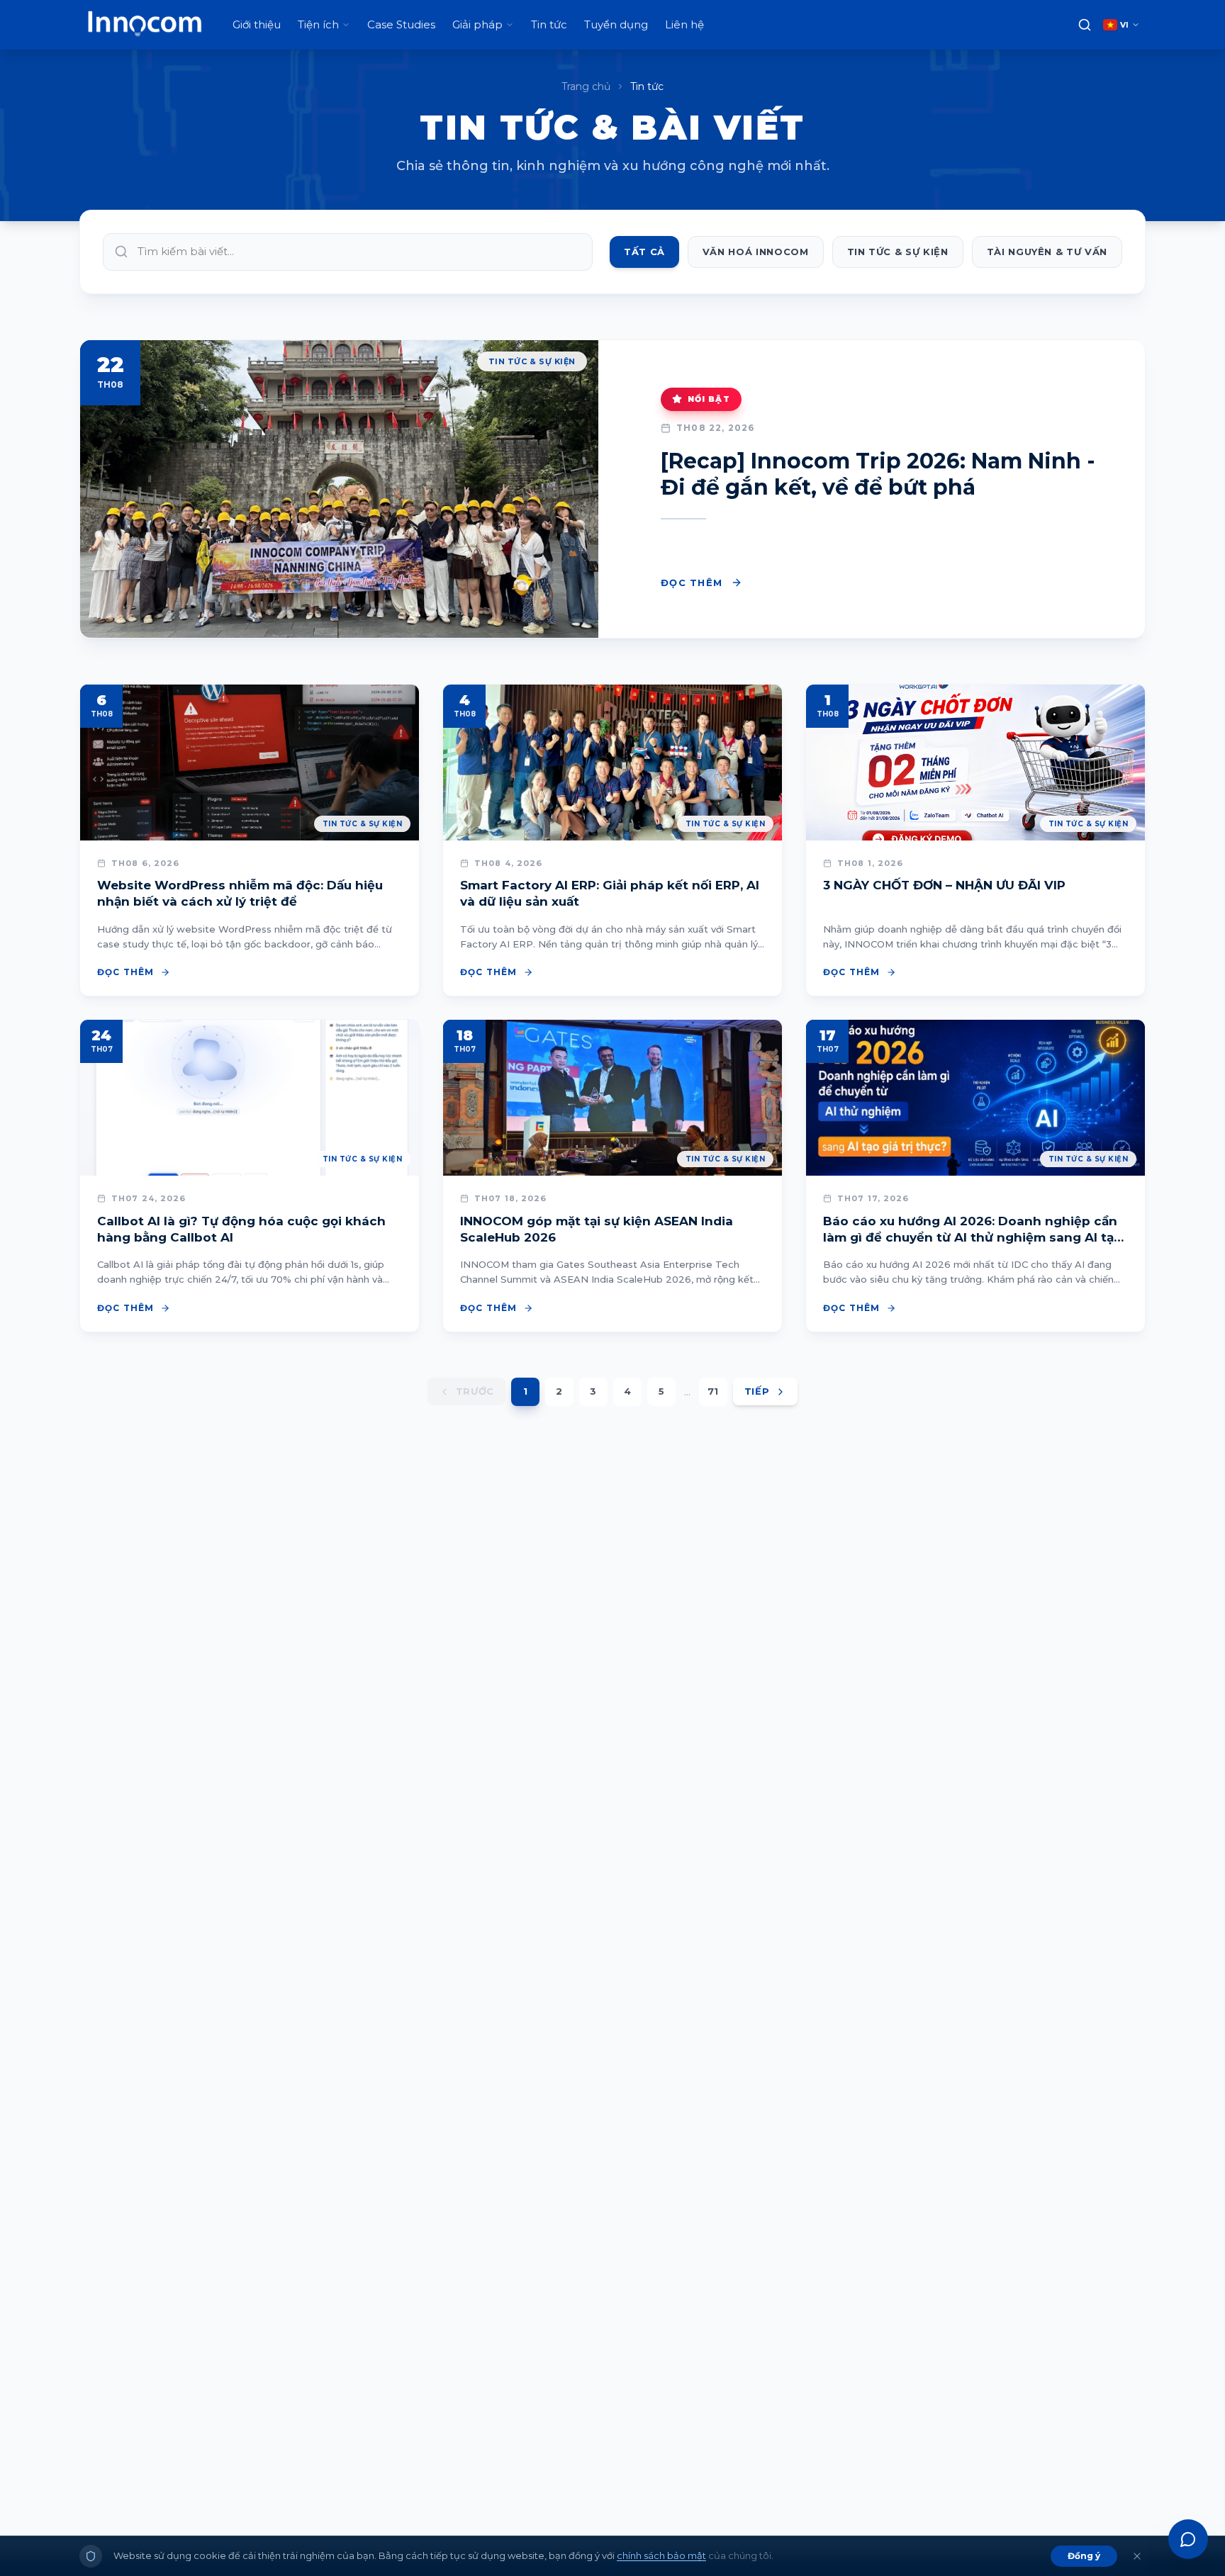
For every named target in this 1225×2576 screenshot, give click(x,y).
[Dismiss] (1137, 2556)
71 (713, 1391)
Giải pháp (477, 24)
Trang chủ (586, 86)
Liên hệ (684, 24)
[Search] (1085, 25)
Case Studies (401, 24)
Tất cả (644, 252)
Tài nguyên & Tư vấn (1047, 252)
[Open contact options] (1188, 2539)
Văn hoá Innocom (756, 252)
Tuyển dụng (616, 24)
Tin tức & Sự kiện (898, 252)
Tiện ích (318, 24)
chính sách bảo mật (661, 2555)
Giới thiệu (257, 24)
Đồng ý (1084, 2556)
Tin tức (549, 24)
